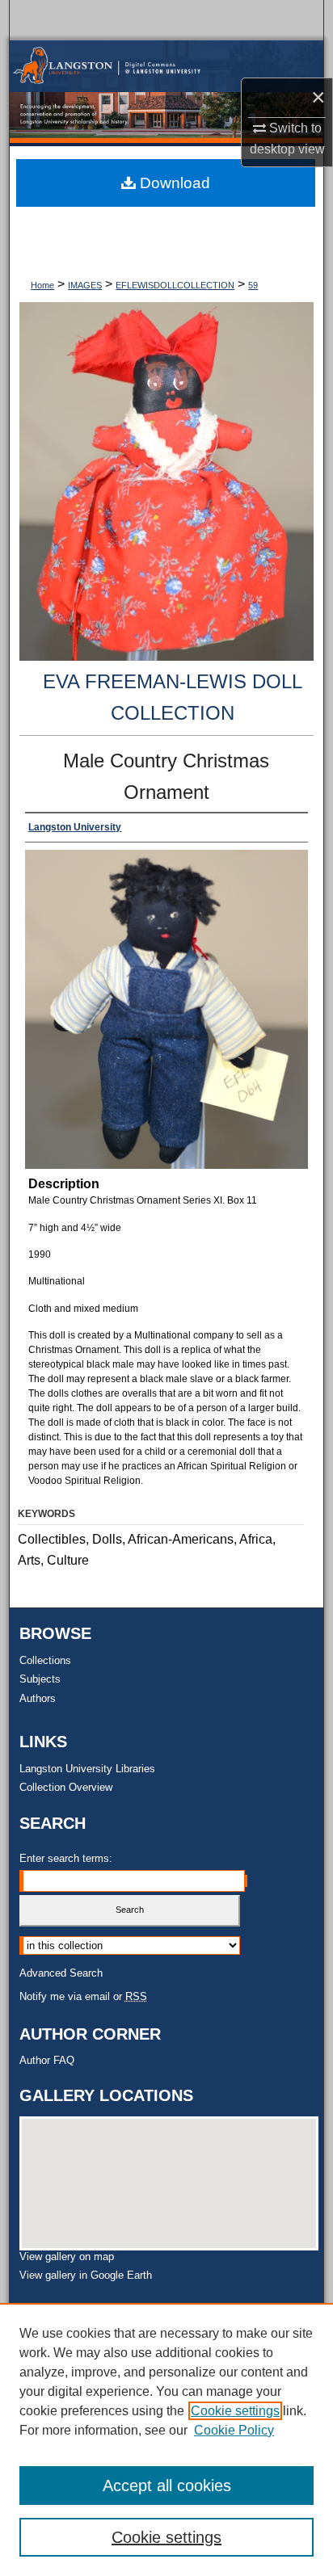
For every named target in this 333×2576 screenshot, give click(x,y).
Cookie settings (235, 2411)
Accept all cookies (167, 2486)
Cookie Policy (234, 2430)
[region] (166, 2439)
